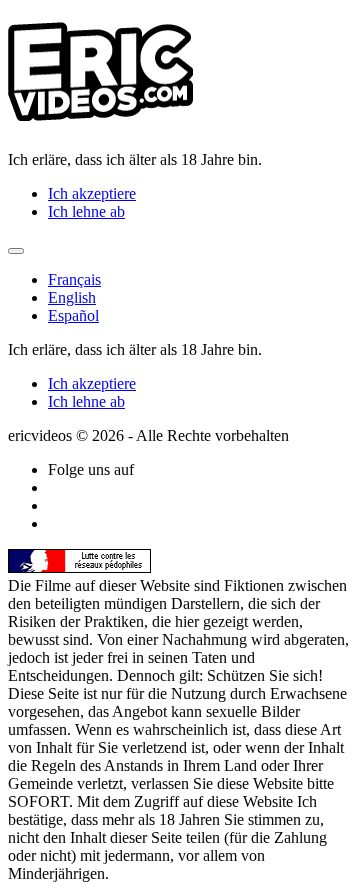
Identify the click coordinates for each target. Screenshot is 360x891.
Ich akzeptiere (92, 193)
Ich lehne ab (86, 211)
